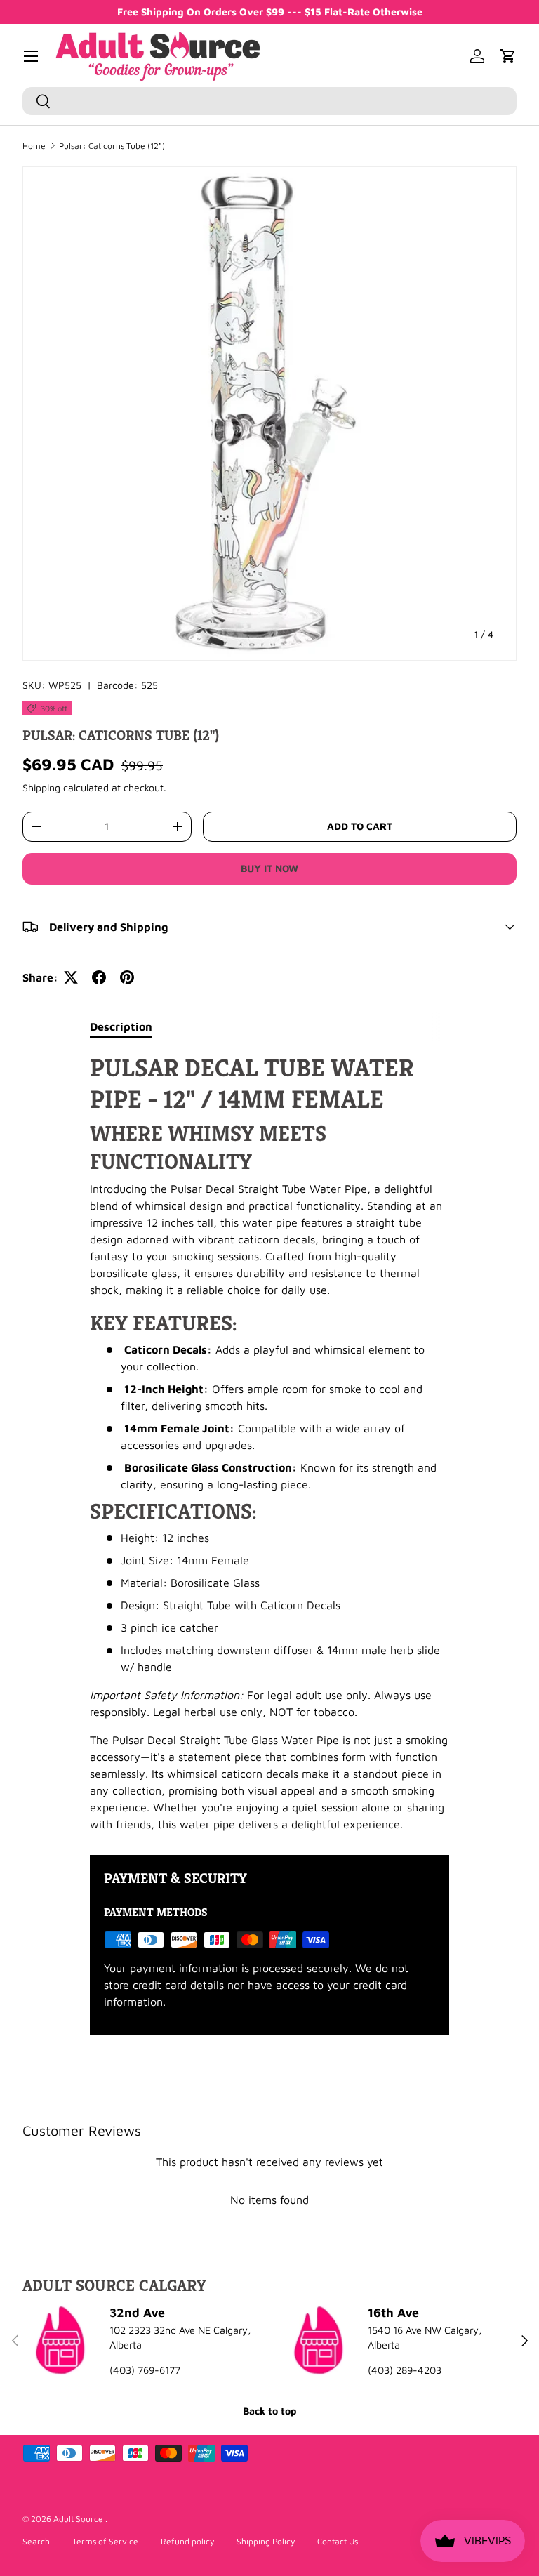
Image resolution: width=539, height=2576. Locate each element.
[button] (508, 56)
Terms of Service (105, 2541)
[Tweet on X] (71, 977)
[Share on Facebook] (99, 977)
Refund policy (187, 2541)
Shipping (41, 787)
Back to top (269, 2411)
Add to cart (360, 826)
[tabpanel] (269, 1442)
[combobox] (269, 101)
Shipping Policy (266, 2541)
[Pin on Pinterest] (127, 977)
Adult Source (79, 2519)
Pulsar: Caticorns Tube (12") (112, 146)
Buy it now (269, 868)
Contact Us (338, 2541)
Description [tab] (121, 1026)
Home (34, 146)
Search (36, 2541)
